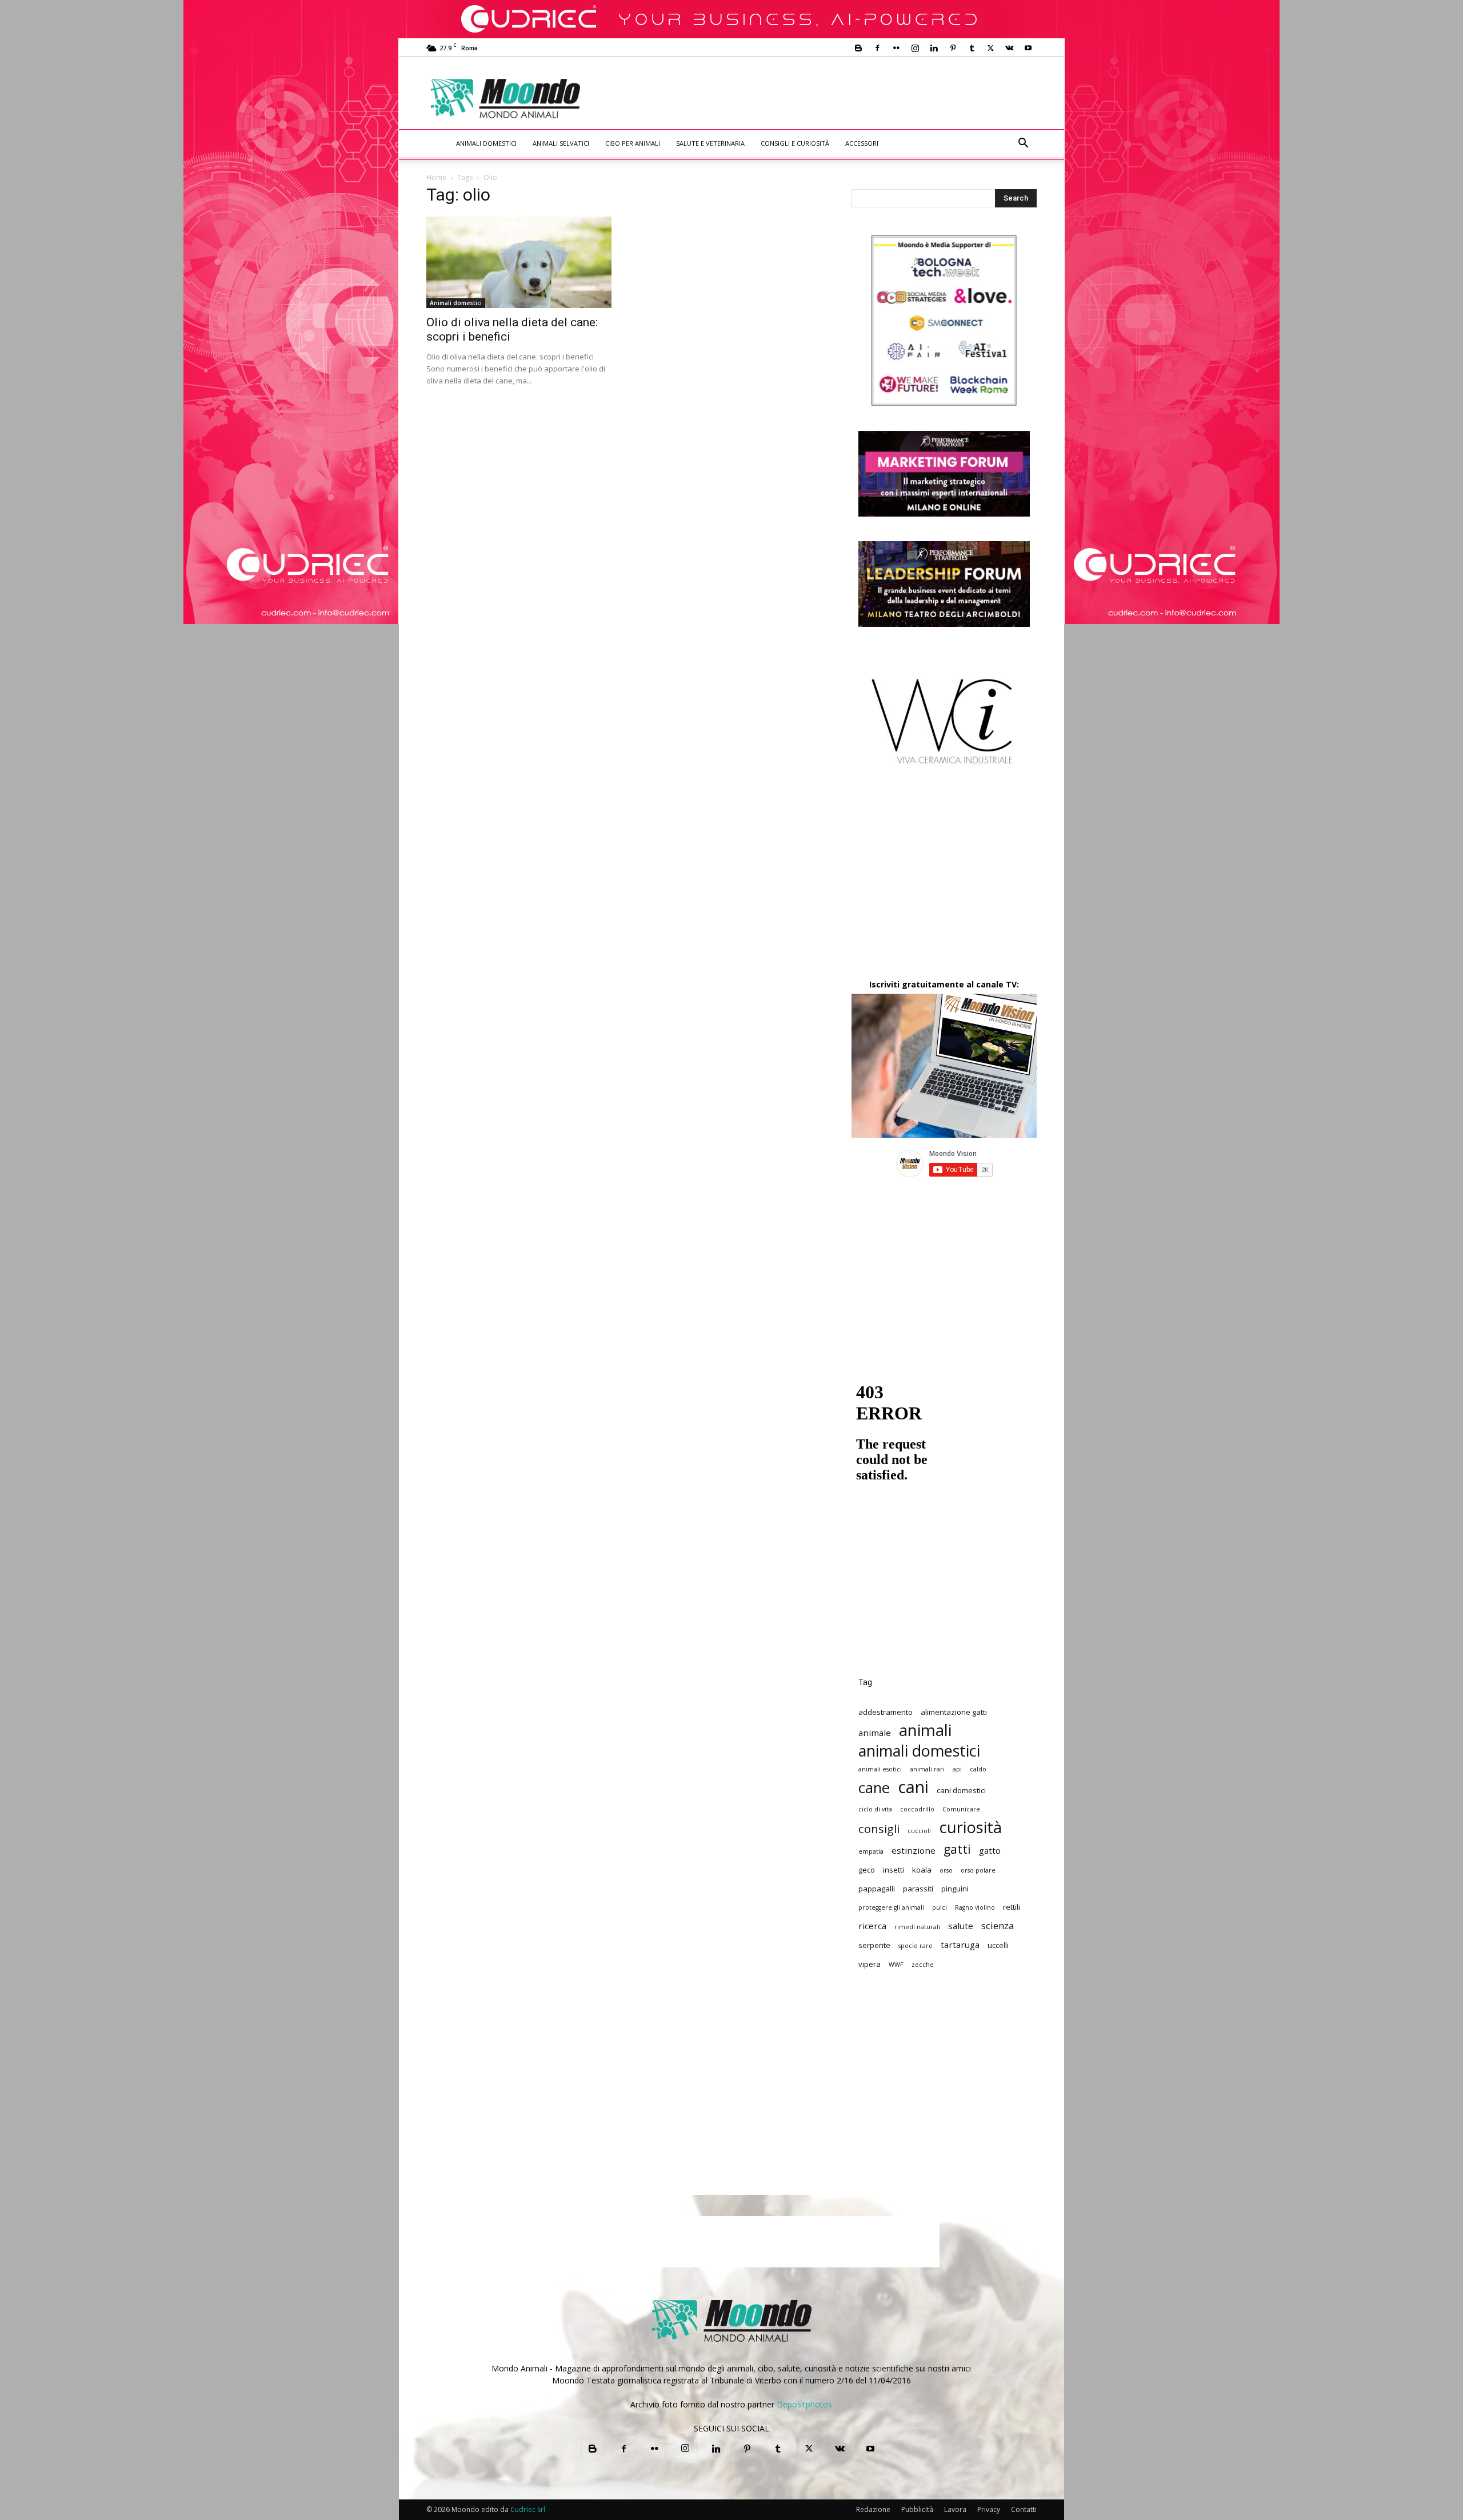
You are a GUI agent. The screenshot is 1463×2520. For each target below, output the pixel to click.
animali (925, 1730)
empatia (871, 1851)
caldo (978, 1769)
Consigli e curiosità (795, 143)
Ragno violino (975, 1907)
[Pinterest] (953, 48)
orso (946, 1870)
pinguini (955, 1889)
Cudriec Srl (527, 2509)
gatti (957, 1849)
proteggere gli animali (891, 1907)
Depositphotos (804, 2404)
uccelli (998, 1945)
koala (922, 1870)
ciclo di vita (875, 1809)
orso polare (978, 1870)
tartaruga (960, 1945)
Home (436, 177)
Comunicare (961, 1809)
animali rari (927, 1769)
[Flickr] (896, 48)
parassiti (918, 1889)
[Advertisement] (826, 98)
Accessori (862, 143)
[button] (1023, 144)
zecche (923, 1965)
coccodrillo (917, 1809)
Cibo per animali (633, 143)
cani (913, 1787)
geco (867, 1870)
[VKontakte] (1009, 48)
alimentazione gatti (954, 1712)
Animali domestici (486, 143)
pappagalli (877, 1889)
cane (874, 1788)
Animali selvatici (561, 143)
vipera (870, 1964)
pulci (940, 1907)
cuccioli (919, 1831)
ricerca (872, 1926)
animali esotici (880, 1769)
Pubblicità (917, 2509)
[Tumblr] (972, 48)
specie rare (916, 1946)
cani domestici (961, 1790)
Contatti (1024, 2509)
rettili (1012, 1907)
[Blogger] (858, 48)
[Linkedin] (934, 48)
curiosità (970, 1827)
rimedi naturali (917, 1927)
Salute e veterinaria (710, 143)
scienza (998, 1925)
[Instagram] (915, 48)
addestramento (886, 1712)
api (957, 1769)
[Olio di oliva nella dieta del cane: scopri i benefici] (519, 262)
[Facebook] (877, 48)
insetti (894, 1870)
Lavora (955, 2509)
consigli (879, 1829)
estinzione (914, 1850)
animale (875, 1733)
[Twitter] (990, 48)
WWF (896, 1965)
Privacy (989, 2509)
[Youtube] (1028, 48)
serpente (874, 1945)
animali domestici (919, 1751)
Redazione (873, 2509)
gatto (990, 1850)
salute (961, 1926)
